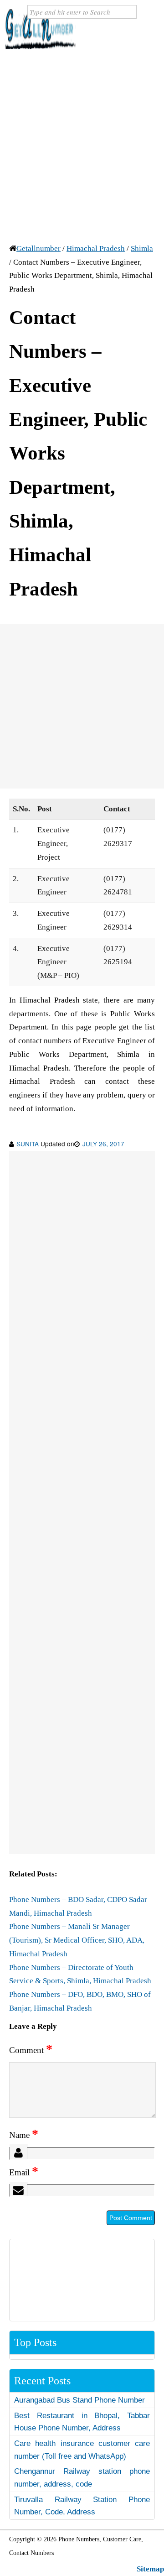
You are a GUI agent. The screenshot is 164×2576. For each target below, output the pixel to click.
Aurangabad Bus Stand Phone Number (79, 2400)
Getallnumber (38, 248)
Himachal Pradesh (96, 248)
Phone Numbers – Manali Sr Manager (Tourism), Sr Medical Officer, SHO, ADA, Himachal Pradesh (77, 1940)
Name (24, 2135)
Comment (31, 2050)
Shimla (142, 248)
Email (24, 2172)
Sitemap (150, 2569)
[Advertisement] (82, 145)
